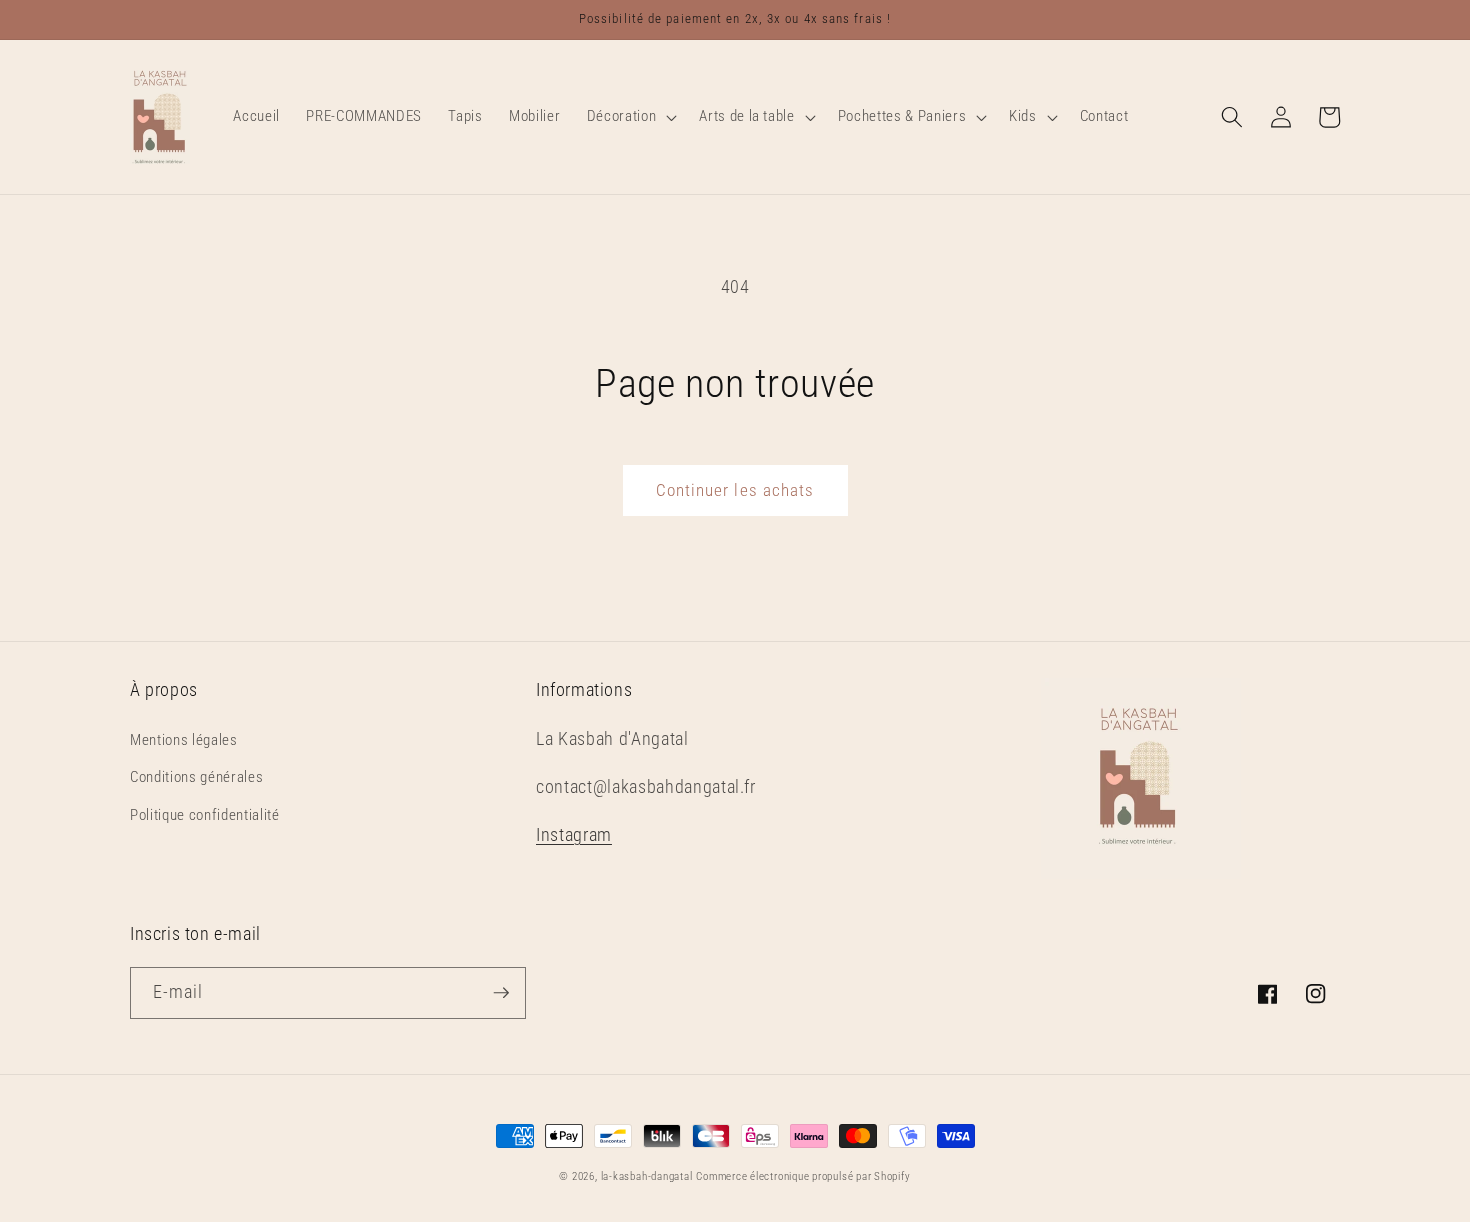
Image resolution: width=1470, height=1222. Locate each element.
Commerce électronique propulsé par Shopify (803, 1176)
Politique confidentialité (205, 815)
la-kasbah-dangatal (647, 1176)
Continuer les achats (735, 490)
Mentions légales (184, 740)
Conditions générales (196, 777)
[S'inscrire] (501, 993)
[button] (630, 117)
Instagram (574, 835)
